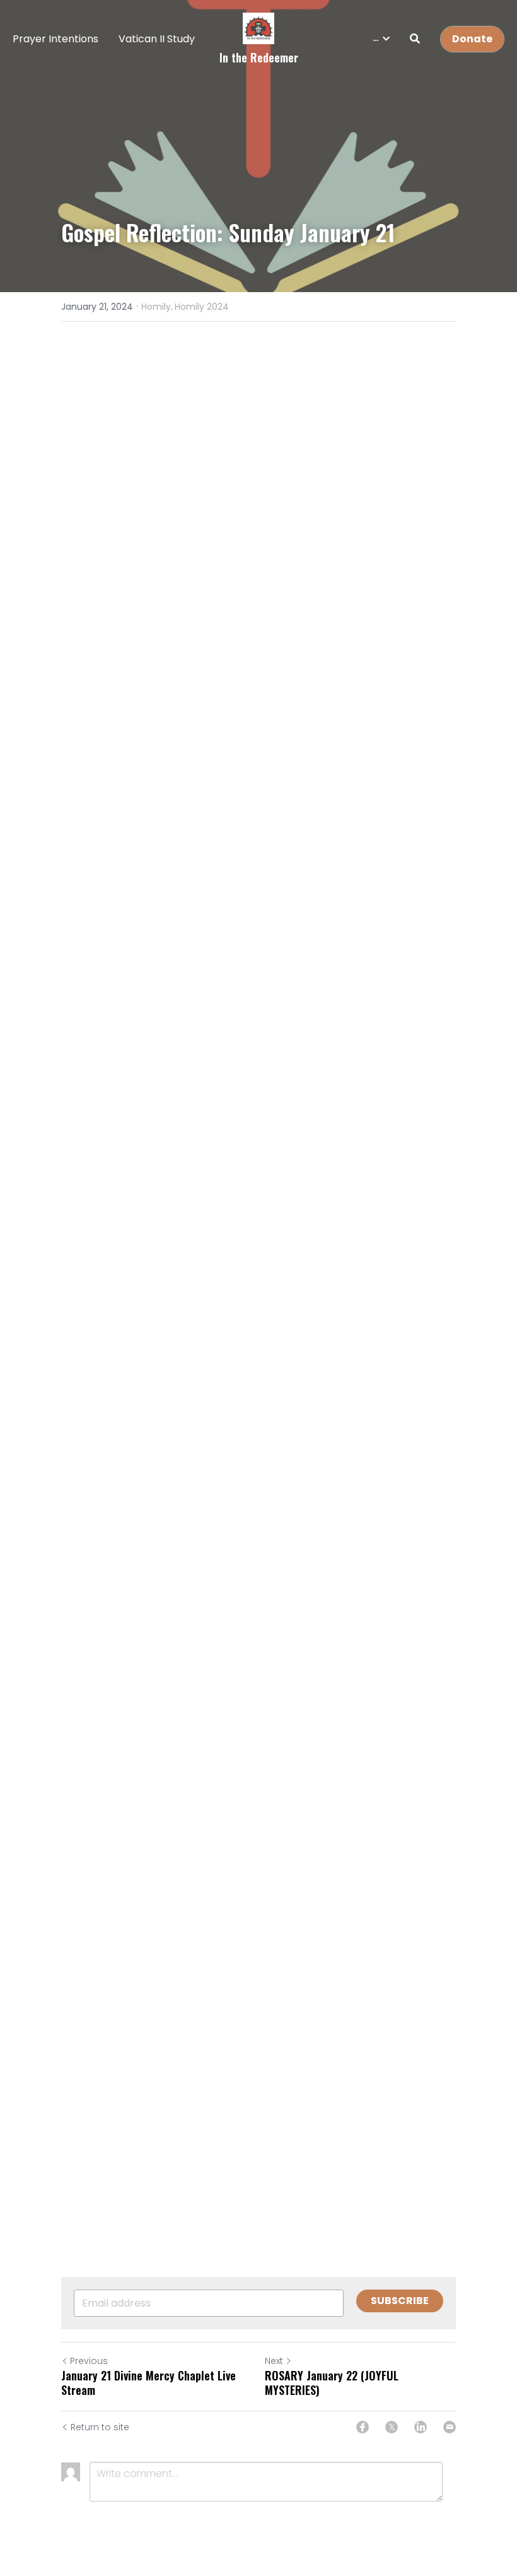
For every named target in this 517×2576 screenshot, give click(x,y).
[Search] (415, 39)
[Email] (450, 2427)
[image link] (258, 27)
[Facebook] (363, 2427)
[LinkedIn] (421, 2427)
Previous (89, 2361)
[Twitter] (392, 2427)
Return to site (100, 2427)
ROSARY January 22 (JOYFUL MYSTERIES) (332, 2383)
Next (274, 2361)
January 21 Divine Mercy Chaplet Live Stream (148, 2383)
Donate (472, 39)
